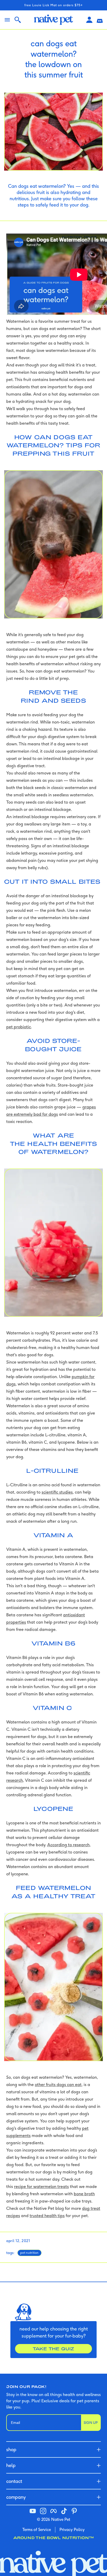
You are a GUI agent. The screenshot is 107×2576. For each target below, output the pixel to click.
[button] (100, 20)
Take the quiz (53, 2349)
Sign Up (91, 2423)
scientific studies (57, 1492)
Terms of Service (37, 2530)
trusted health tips (47, 2216)
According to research (68, 1845)
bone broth (84, 2194)
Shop (11, 2449)
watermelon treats (51, 2186)
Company (16, 2497)
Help (11, 2465)
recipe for (24, 2186)
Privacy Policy (72, 2530)
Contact (14, 2481)
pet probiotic (19, 1027)
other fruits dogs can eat (58, 2084)
